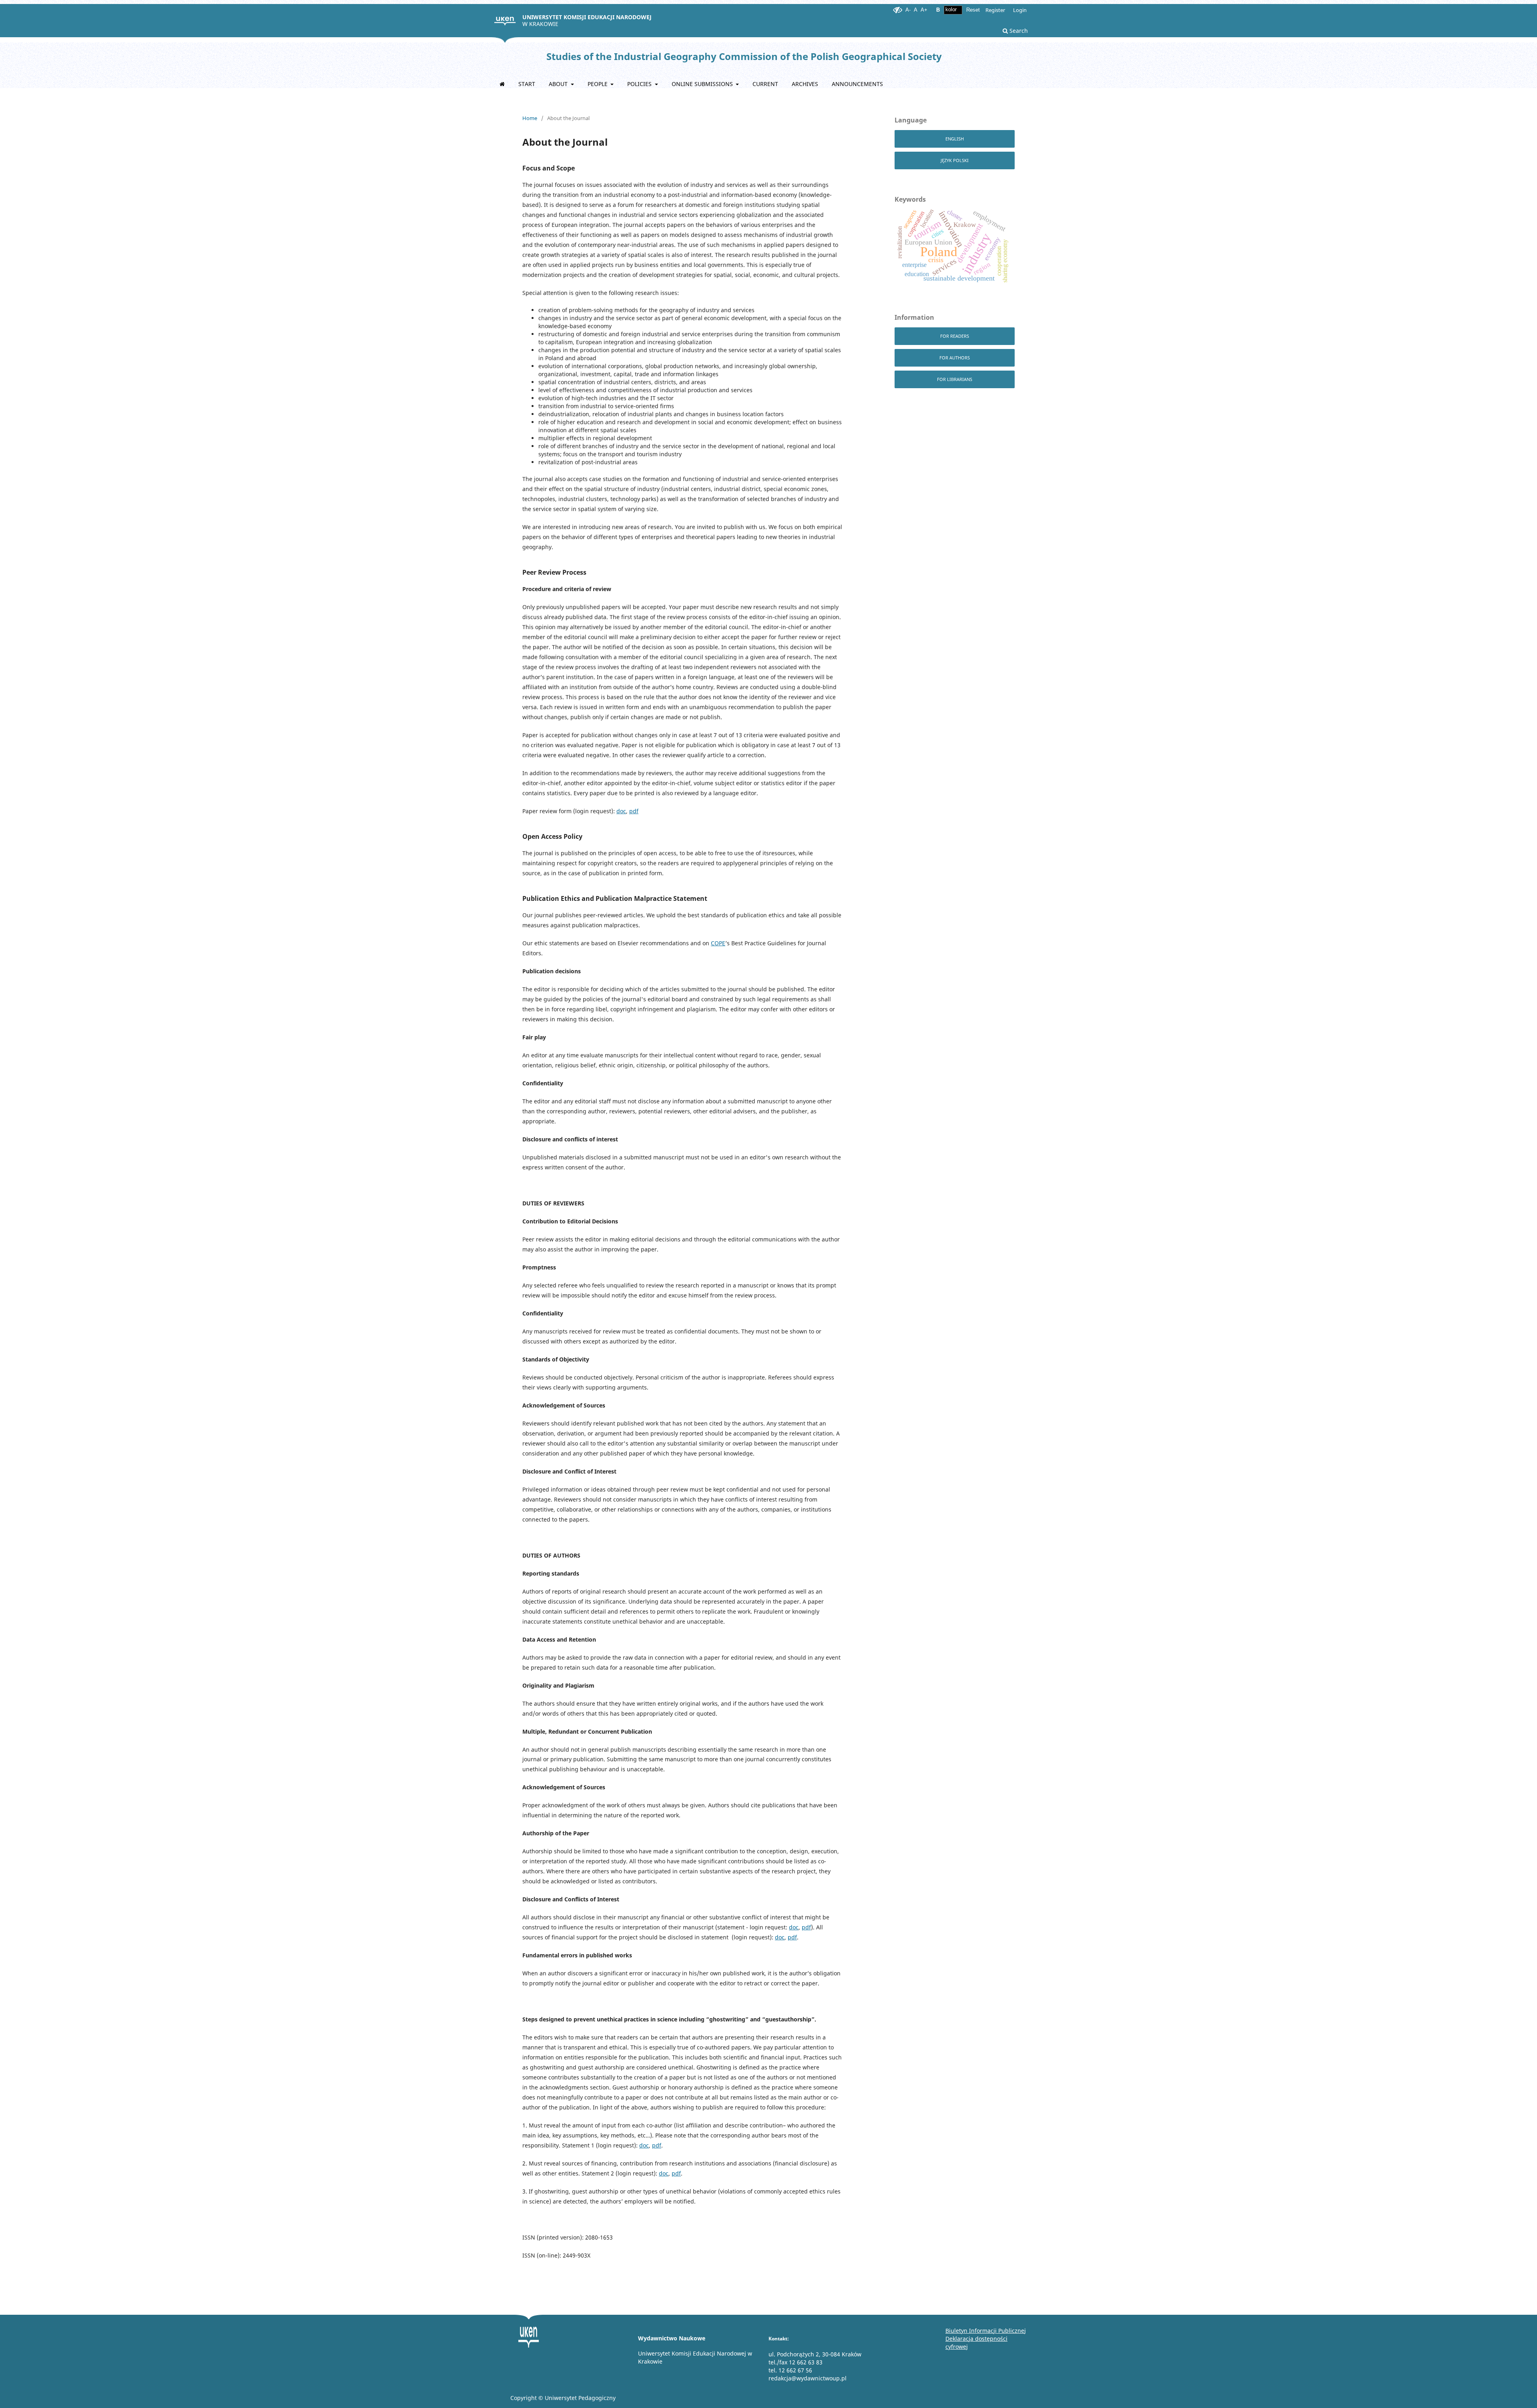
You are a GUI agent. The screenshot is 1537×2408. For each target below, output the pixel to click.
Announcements (857, 84)
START (527, 84)
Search (1018, 31)
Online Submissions (703, 84)
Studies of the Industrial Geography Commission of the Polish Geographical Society (744, 56)
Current (765, 84)
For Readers (955, 336)
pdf (634, 811)
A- (908, 10)
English (955, 139)
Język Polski (955, 160)
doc (621, 811)
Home (530, 118)
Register (995, 10)
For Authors (955, 358)
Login (1020, 10)
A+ (924, 10)
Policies (640, 84)
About (559, 84)
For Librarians (955, 379)
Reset (973, 10)
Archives (805, 84)
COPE (718, 943)
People (598, 84)
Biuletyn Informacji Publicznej (986, 2331)
